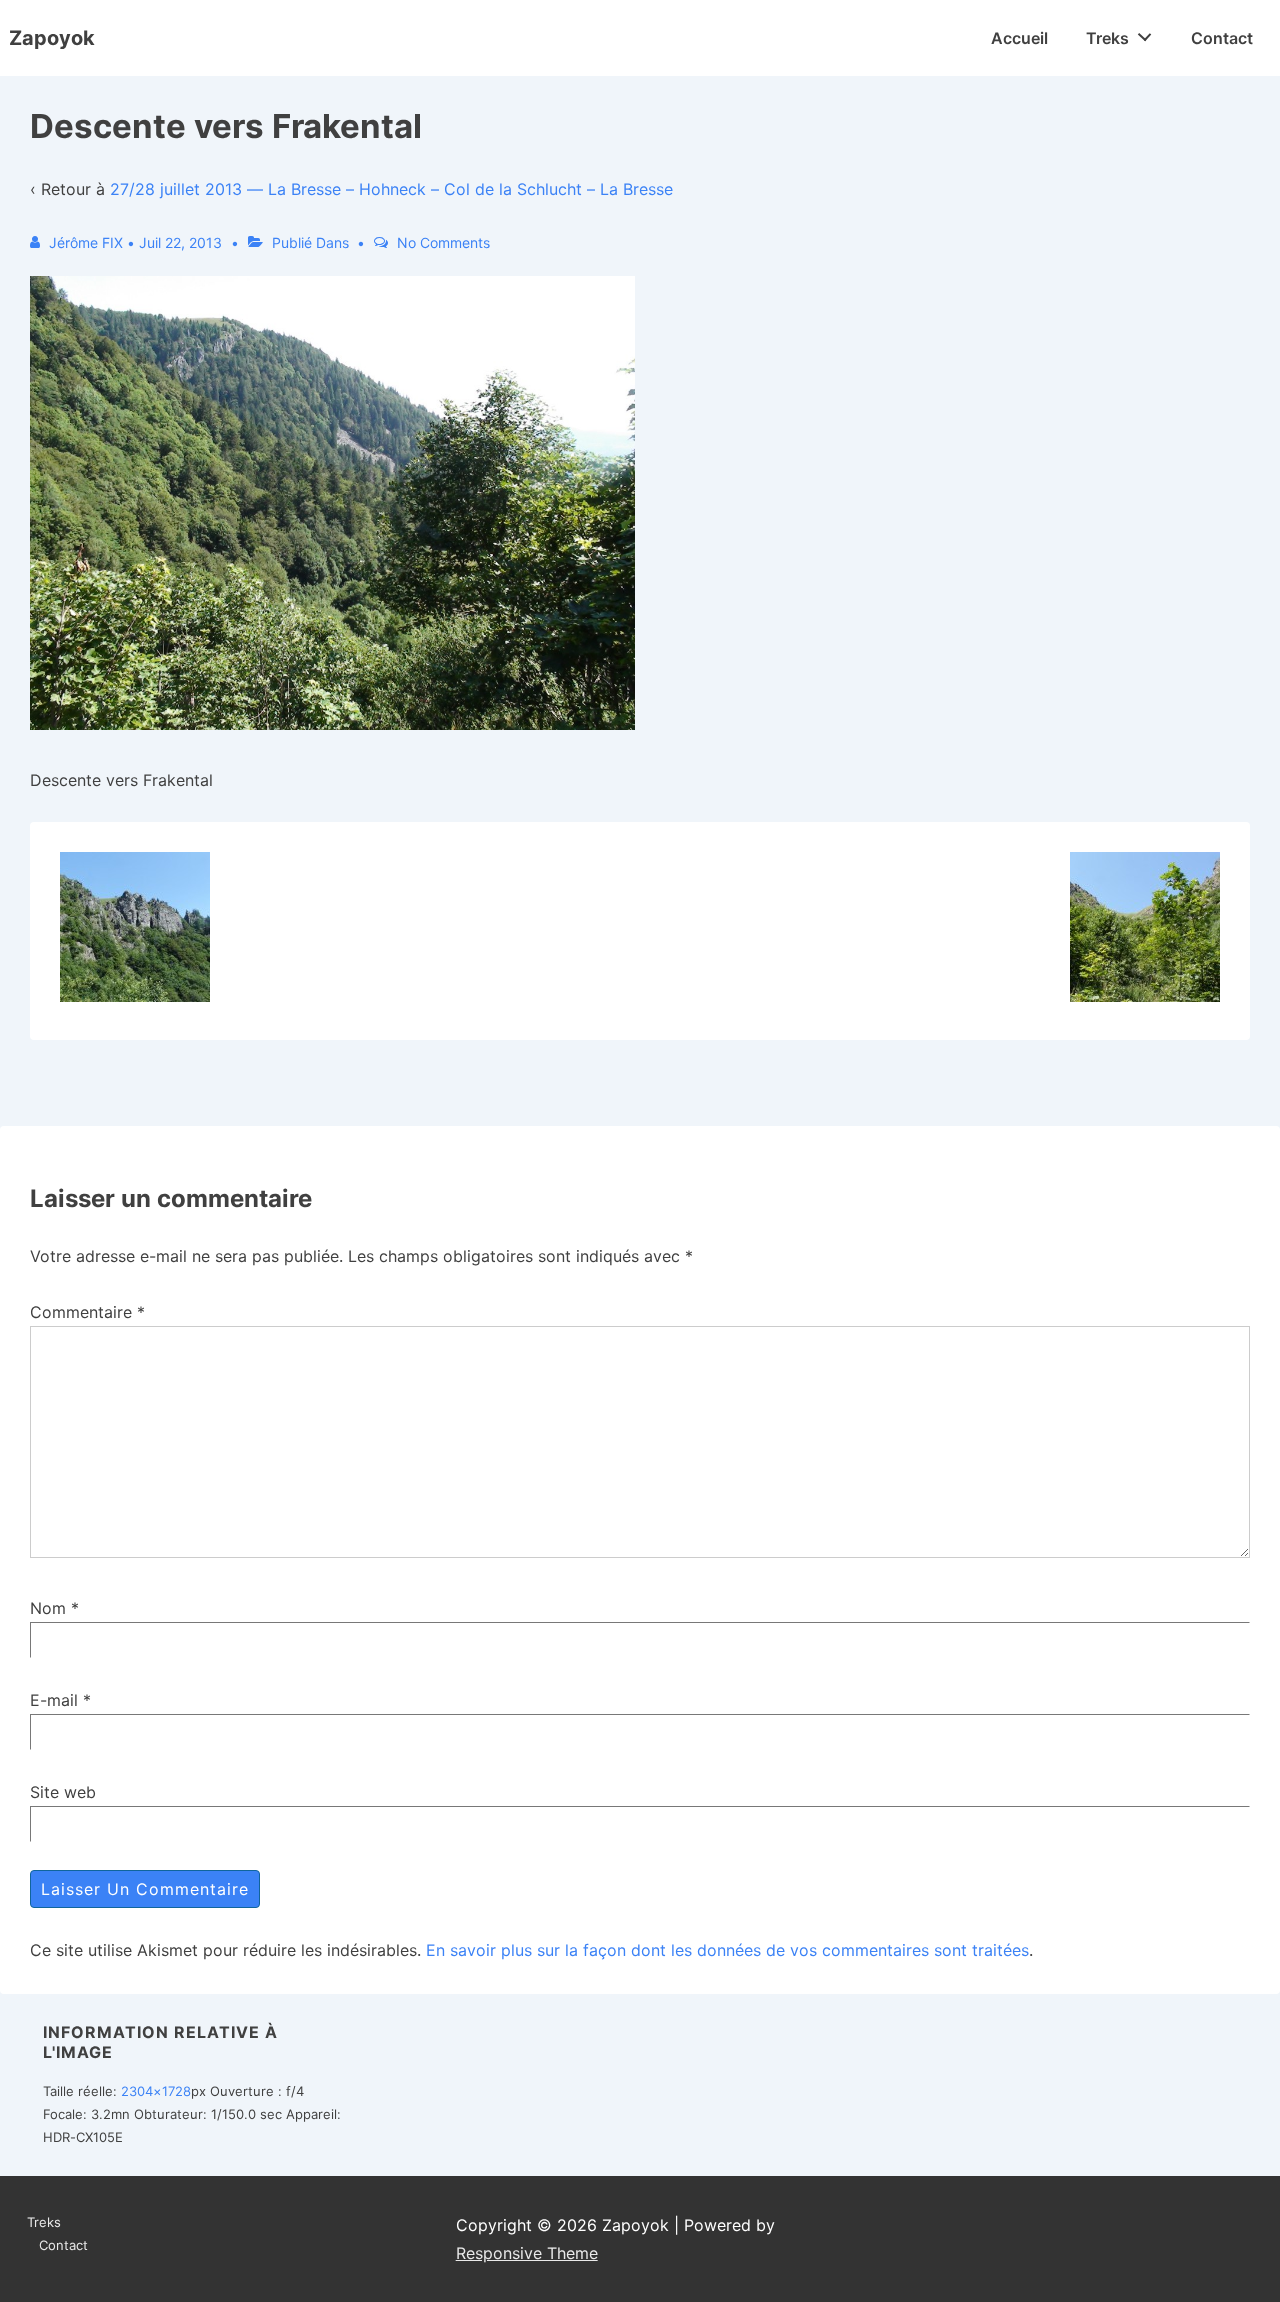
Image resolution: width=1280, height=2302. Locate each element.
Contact (1222, 38)
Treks (1107, 38)
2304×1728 (156, 2091)
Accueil (1019, 38)
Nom (48, 1608)
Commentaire (87, 1312)
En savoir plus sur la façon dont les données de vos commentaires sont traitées (727, 1950)
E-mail (54, 1700)
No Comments (443, 242)
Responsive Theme (527, 2253)
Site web (63, 1792)
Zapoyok (52, 38)
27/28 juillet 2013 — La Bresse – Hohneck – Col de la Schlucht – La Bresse (391, 189)
